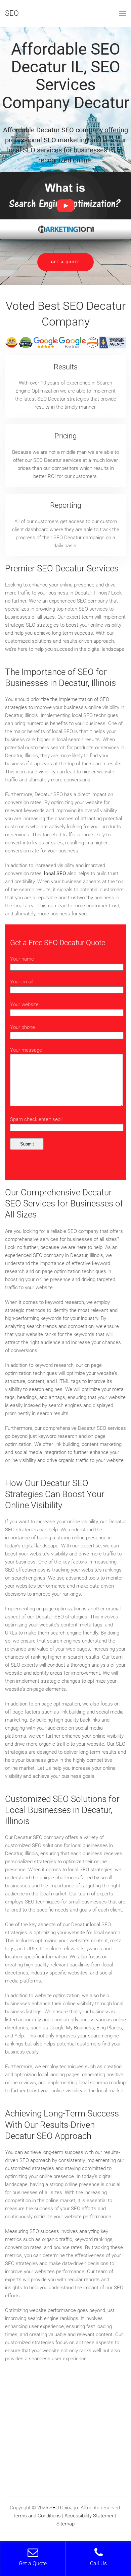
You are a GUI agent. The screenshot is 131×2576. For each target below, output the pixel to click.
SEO (12, 13)
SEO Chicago (64, 2508)
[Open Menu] (123, 13)
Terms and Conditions (37, 2516)
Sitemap (65, 2524)
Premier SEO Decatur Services (62, 568)
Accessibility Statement (90, 2516)
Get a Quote (65, 262)
